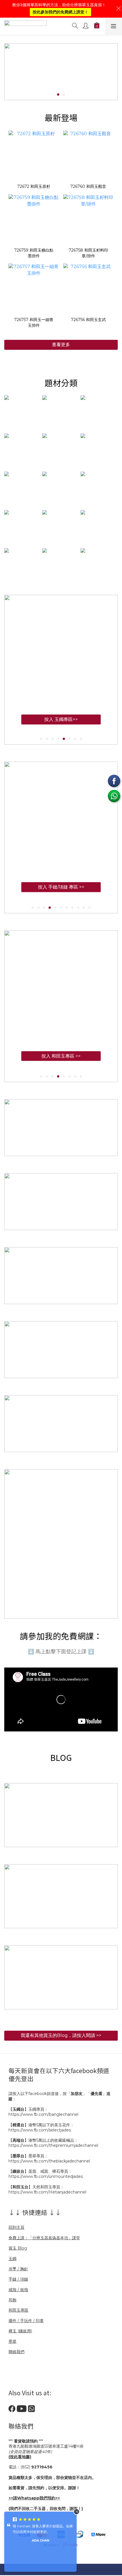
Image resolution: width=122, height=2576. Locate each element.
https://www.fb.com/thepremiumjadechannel (53, 2145)
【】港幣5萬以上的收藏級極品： (43, 2140)
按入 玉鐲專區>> (61, 725)
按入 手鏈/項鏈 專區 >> (61, 887)
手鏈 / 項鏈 (18, 2279)
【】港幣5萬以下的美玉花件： (41, 2125)
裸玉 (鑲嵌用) (20, 2331)
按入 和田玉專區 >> (61, 1056)
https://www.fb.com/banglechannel (43, 2114)
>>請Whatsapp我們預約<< (34, 2498)
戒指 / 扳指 (18, 2290)
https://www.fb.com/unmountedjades (46, 2176)
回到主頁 (16, 2227)
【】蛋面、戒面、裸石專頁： (40, 2171)
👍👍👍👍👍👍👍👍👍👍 (34, 2526)
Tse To (40, 2535)
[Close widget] (77, 2512)
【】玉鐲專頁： (28, 2109)
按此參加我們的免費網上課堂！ (60, 12)
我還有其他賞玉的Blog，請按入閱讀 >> (61, 2035)
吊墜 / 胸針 (18, 2269)
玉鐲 (12, 2259)
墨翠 (12, 2341)
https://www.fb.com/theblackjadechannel (49, 2161)
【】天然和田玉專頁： (36, 2187)
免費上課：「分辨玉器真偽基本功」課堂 (44, 2238)
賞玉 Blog (18, 2248)
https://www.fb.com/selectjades (40, 2130)
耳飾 (12, 2300)
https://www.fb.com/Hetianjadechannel (47, 2192)
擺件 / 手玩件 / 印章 (26, 2321)
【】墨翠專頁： (28, 2156)
